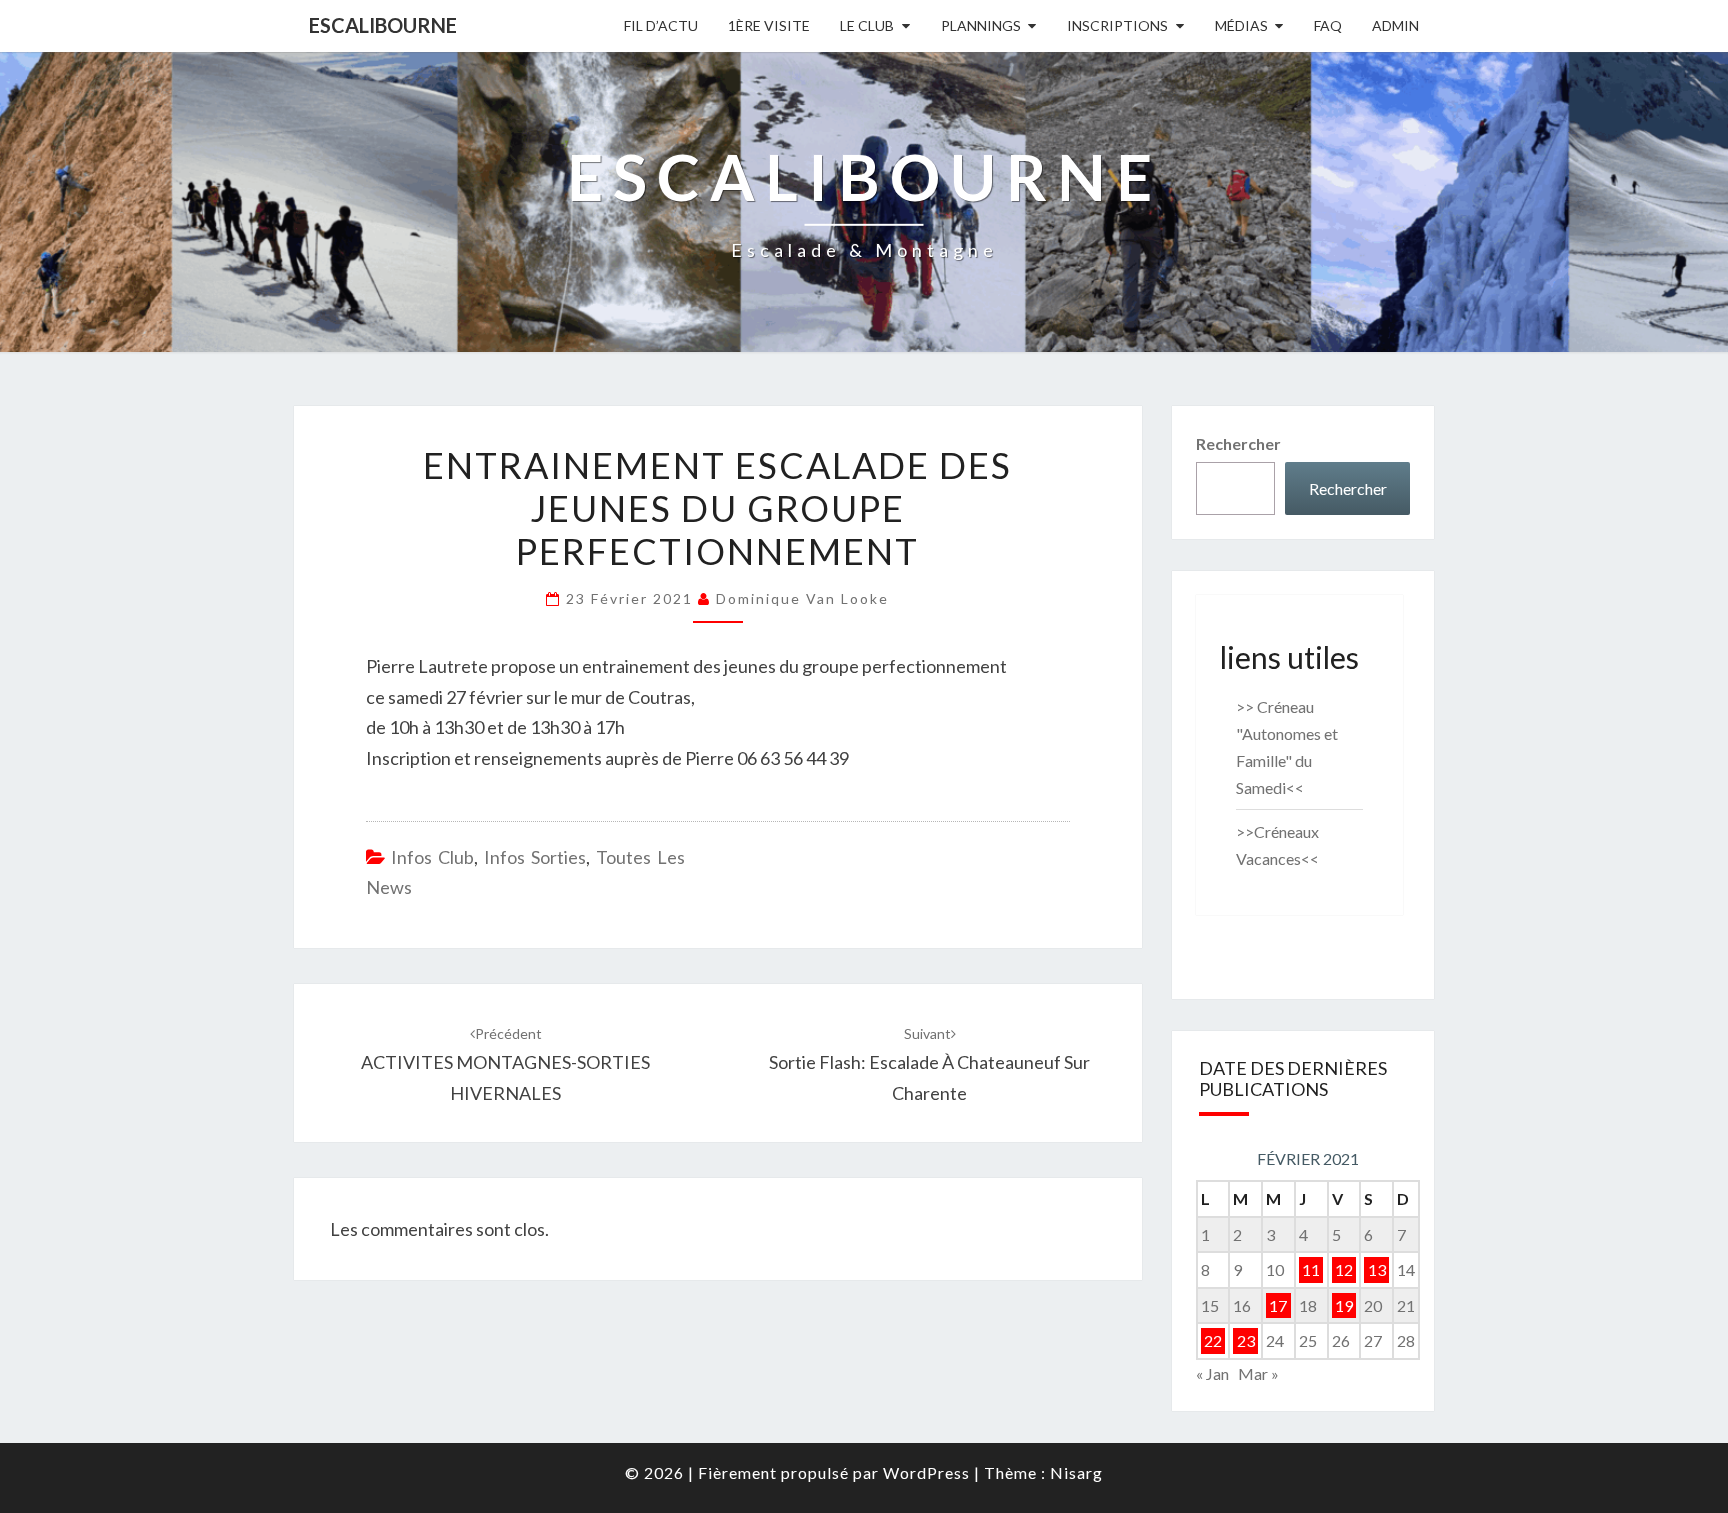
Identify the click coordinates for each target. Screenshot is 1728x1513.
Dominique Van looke (802, 598)
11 (1311, 1269)
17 (1278, 1305)
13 (1377, 1269)
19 (1344, 1305)
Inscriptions (1117, 25)
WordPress (926, 1472)
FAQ (1328, 25)
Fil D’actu (661, 25)
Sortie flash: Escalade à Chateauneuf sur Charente (929, 1064)
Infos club (432, 857)
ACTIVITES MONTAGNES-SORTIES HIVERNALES (505, 1064)
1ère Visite (769, 25)
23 (1246, 1340)
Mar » (1258, 1373)
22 (1213, 1340)
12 (1344, 1269)
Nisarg (1076, 1472)
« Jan (1212, 1373)
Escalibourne (383, 25)
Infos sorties (535, 857)
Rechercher (1238, 443)
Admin (1395, 25)
